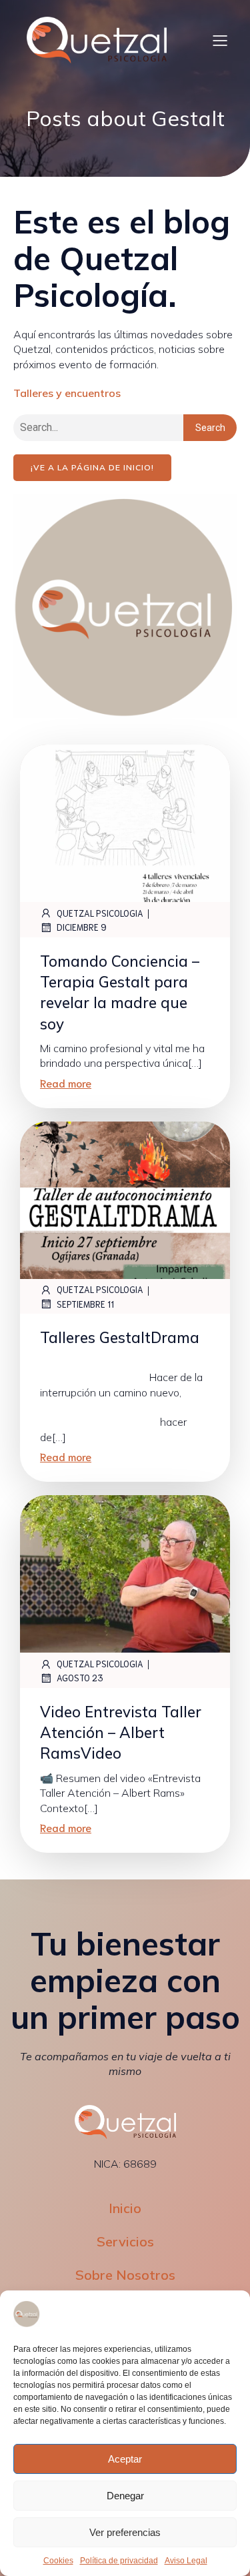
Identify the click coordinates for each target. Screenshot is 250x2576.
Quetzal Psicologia (100, 913)
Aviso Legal (186, 2561)
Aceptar (125, 2459)
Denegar (125, 2496)
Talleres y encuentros (67, 393)
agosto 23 (80, 1678)
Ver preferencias (125, 2532)
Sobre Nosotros (125, 2275)
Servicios (125, 2241)
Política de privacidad (119, 2561)
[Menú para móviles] (220, 40)
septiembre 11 (85, 1304)
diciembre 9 (82, 927)
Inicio (125, 2208)
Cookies (58, 2561)
